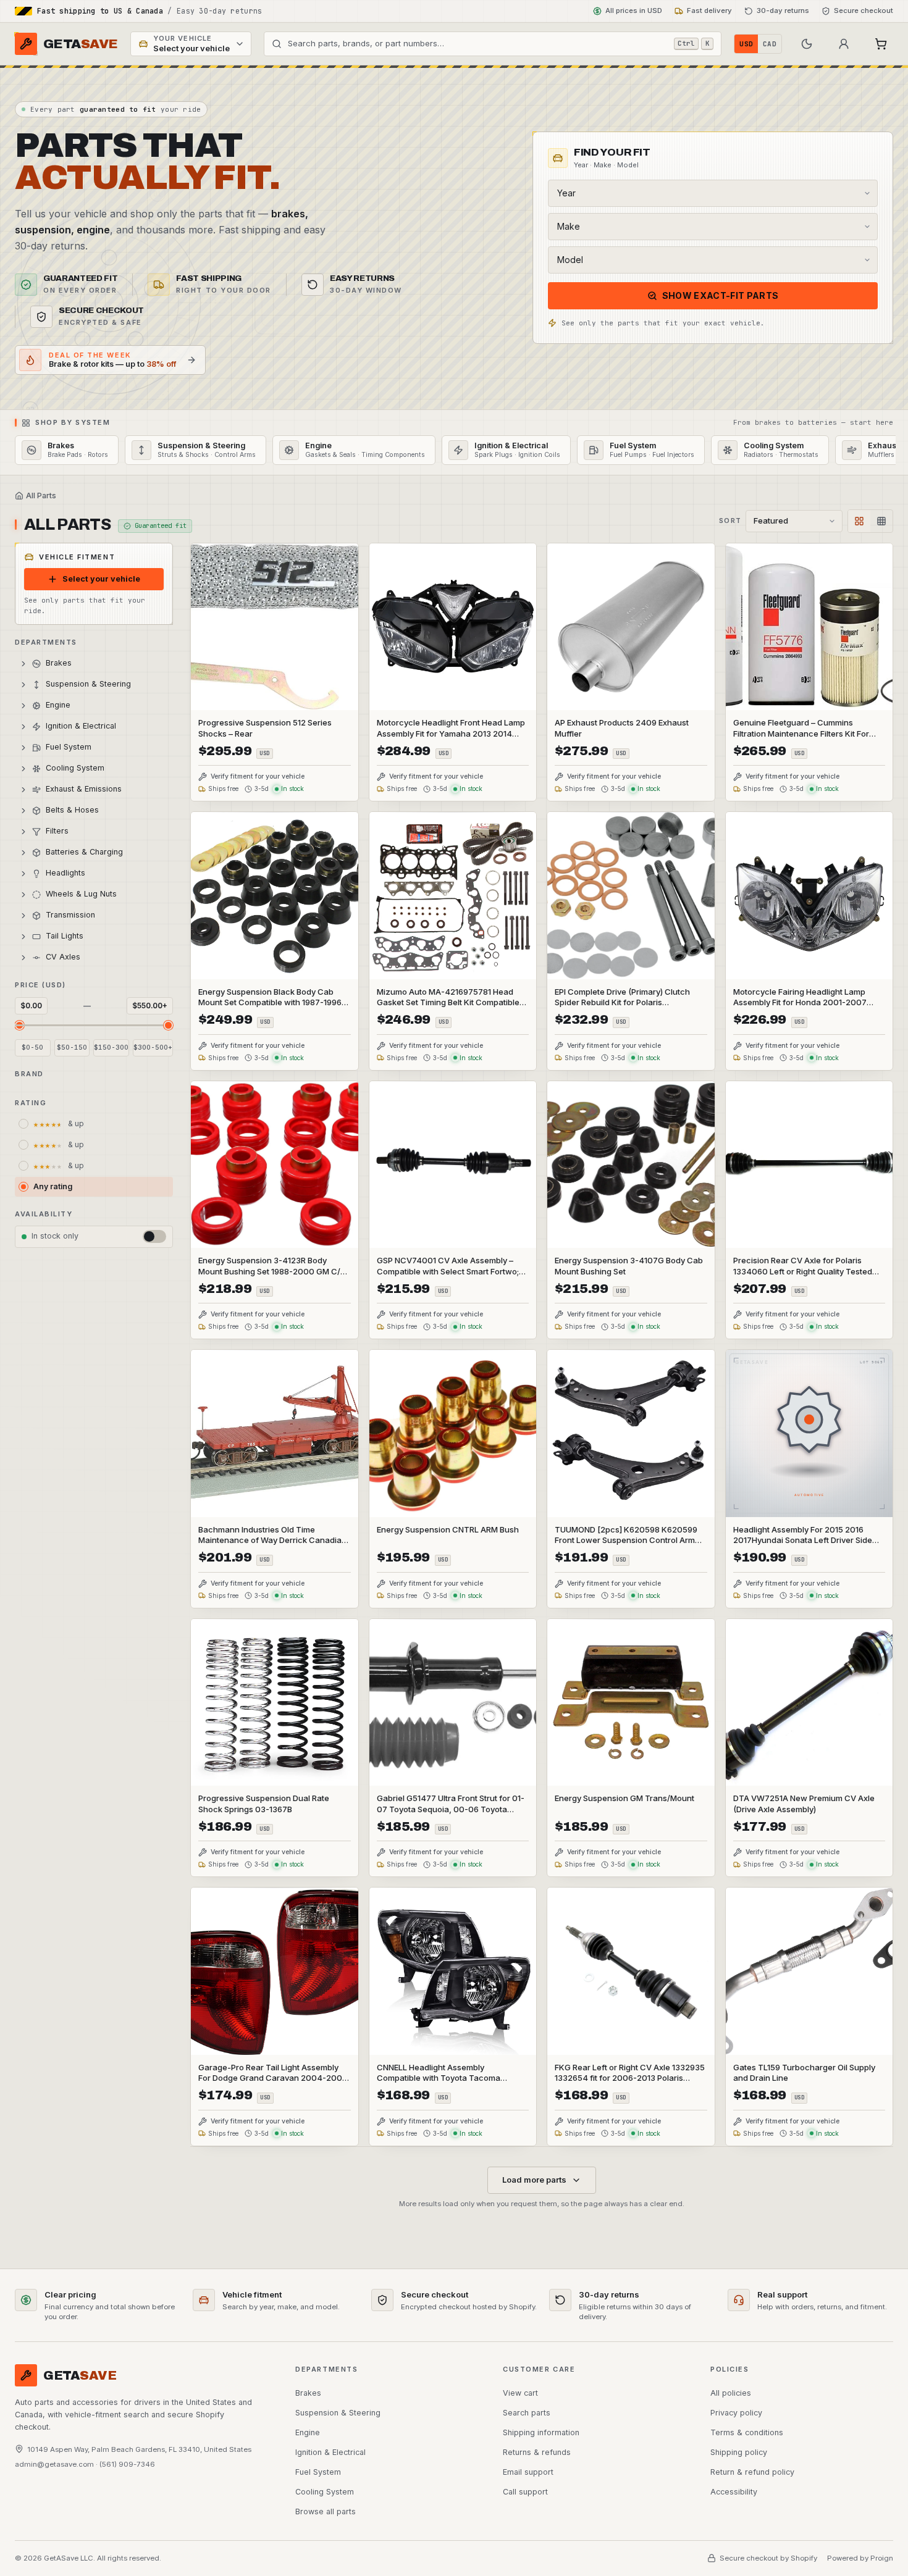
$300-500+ (153, 1048)
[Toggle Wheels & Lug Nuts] (23, 895)
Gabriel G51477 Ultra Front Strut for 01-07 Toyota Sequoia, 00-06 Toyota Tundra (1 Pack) (451, 1809)
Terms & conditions (747, 2432)
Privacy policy (736, 2413)
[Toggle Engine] (23, 706)
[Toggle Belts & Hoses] (23, 811)
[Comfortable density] (859, 521)
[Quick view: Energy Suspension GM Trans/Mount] (631, 1748)
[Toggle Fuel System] (23, 748)
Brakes (308, 2393)
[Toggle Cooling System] (23, 769)
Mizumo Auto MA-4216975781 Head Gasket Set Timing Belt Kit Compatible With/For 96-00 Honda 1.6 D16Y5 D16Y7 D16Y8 (452, 1008)
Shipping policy (739, 2452)
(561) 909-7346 (127, 2464)
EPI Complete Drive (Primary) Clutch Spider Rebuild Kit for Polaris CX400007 (622, 1003)
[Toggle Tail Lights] (23, 937)
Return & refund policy (752, 2472)
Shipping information (541, 2432)
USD (746, 44)
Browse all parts (326, 2511)
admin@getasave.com (54, 2464)
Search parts (527, 2413)
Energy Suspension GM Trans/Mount (624, 1798)
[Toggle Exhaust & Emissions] (23, 790)
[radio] (94, 1124)
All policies (731, 2393)
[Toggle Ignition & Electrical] (23, 727)
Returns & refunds (537, 2452)
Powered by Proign (860, 2558)
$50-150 (72, 1048)
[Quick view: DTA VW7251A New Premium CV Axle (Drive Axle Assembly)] (809, 1748)
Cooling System (325, 2492)
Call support (525, 2492)
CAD (770, 44)
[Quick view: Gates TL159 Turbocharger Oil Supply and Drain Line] (809, 2017)
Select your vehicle (101, 579)
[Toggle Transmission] (23, 916)
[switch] (154, 1236)
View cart (520, 2393)
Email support (528, 2472)
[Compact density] (881, 521)
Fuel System (318, 2472)
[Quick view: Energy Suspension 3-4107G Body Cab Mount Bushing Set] (631, 1210)
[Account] (844, 44)
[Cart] (881, 44)
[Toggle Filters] (23, 832)
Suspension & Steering (338, 2413)
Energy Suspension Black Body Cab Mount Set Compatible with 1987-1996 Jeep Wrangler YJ (270, 1003)
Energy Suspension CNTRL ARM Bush (448, 1529)
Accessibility (734, 2492)
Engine (308, 2432)
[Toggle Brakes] (23, 664)
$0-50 (32, 1048)
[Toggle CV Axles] (23, 958)
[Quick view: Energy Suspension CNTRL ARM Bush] (453, 1479)
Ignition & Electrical (330, 2452)
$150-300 (111, 1048)
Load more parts (534, 2180)
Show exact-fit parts (721, 295)
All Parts (41, 496)
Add (339, 699)
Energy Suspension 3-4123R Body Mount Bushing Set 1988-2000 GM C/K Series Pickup (272, 1271)
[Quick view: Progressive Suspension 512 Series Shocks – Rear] (275, 672)
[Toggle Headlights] (23, 874)
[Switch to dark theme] (807, 44)
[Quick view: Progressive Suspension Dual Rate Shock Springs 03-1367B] (275, 1748)
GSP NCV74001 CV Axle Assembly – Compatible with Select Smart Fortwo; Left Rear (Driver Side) (448, 1271)
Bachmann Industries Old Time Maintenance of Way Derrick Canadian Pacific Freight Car (272, 1541)
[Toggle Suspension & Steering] (23, 685)
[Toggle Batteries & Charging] (23, 853)
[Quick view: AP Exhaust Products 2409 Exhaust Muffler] (631, 672)
